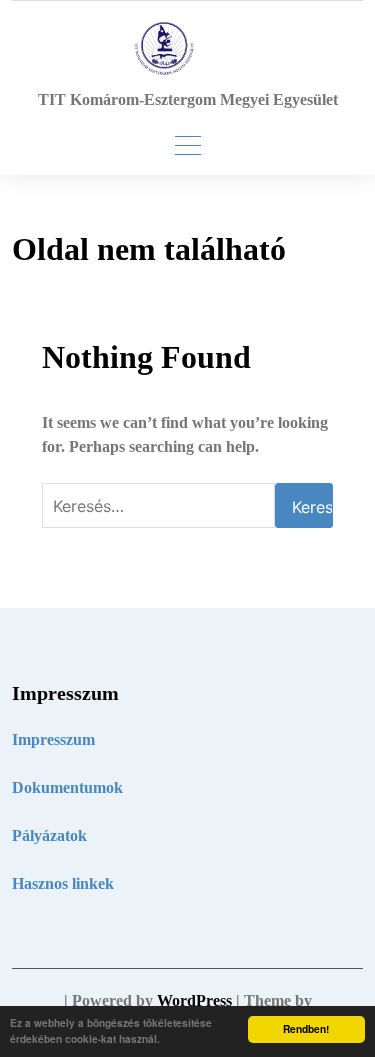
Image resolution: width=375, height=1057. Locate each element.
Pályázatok (49, 835)
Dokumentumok (67, 787)
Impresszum (53, 739)
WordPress (194, 1000)
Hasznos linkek (63, 883)
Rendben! (306, 1029)
